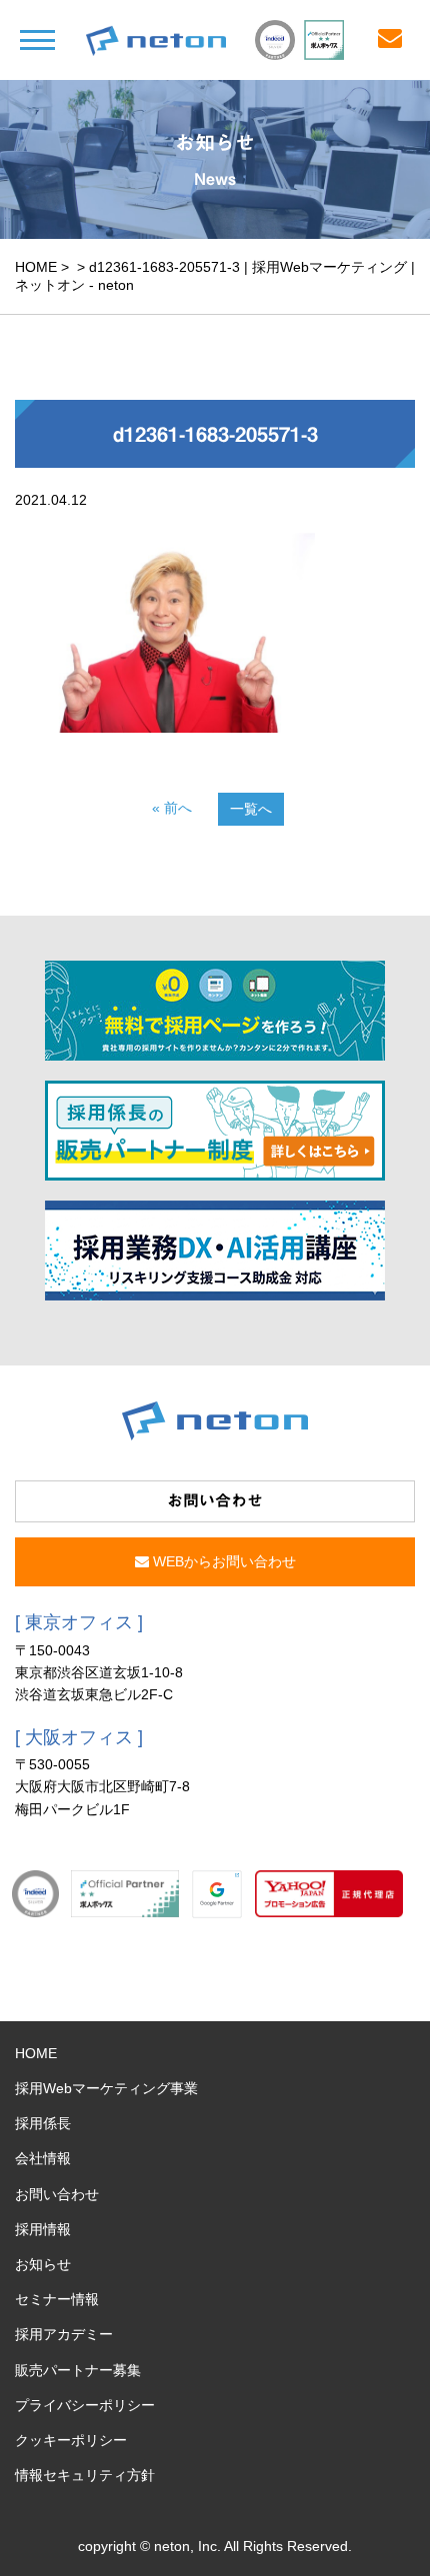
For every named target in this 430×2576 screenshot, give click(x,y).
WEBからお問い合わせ (222, 1561)
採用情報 (43, 2229)
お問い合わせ (57, 2194)
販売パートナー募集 (78, 2370)
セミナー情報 (57, 2299)
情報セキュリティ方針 (85, 2475)
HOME (36, 267)
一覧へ (251, 809)
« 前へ (172, 808)
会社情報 (43, 2158)
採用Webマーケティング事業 (106, 2088)
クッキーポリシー (71, 2440)
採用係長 (43, 2123)
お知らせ (43, 2264)
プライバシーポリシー (85, 2405)
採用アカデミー (64, 2334)
